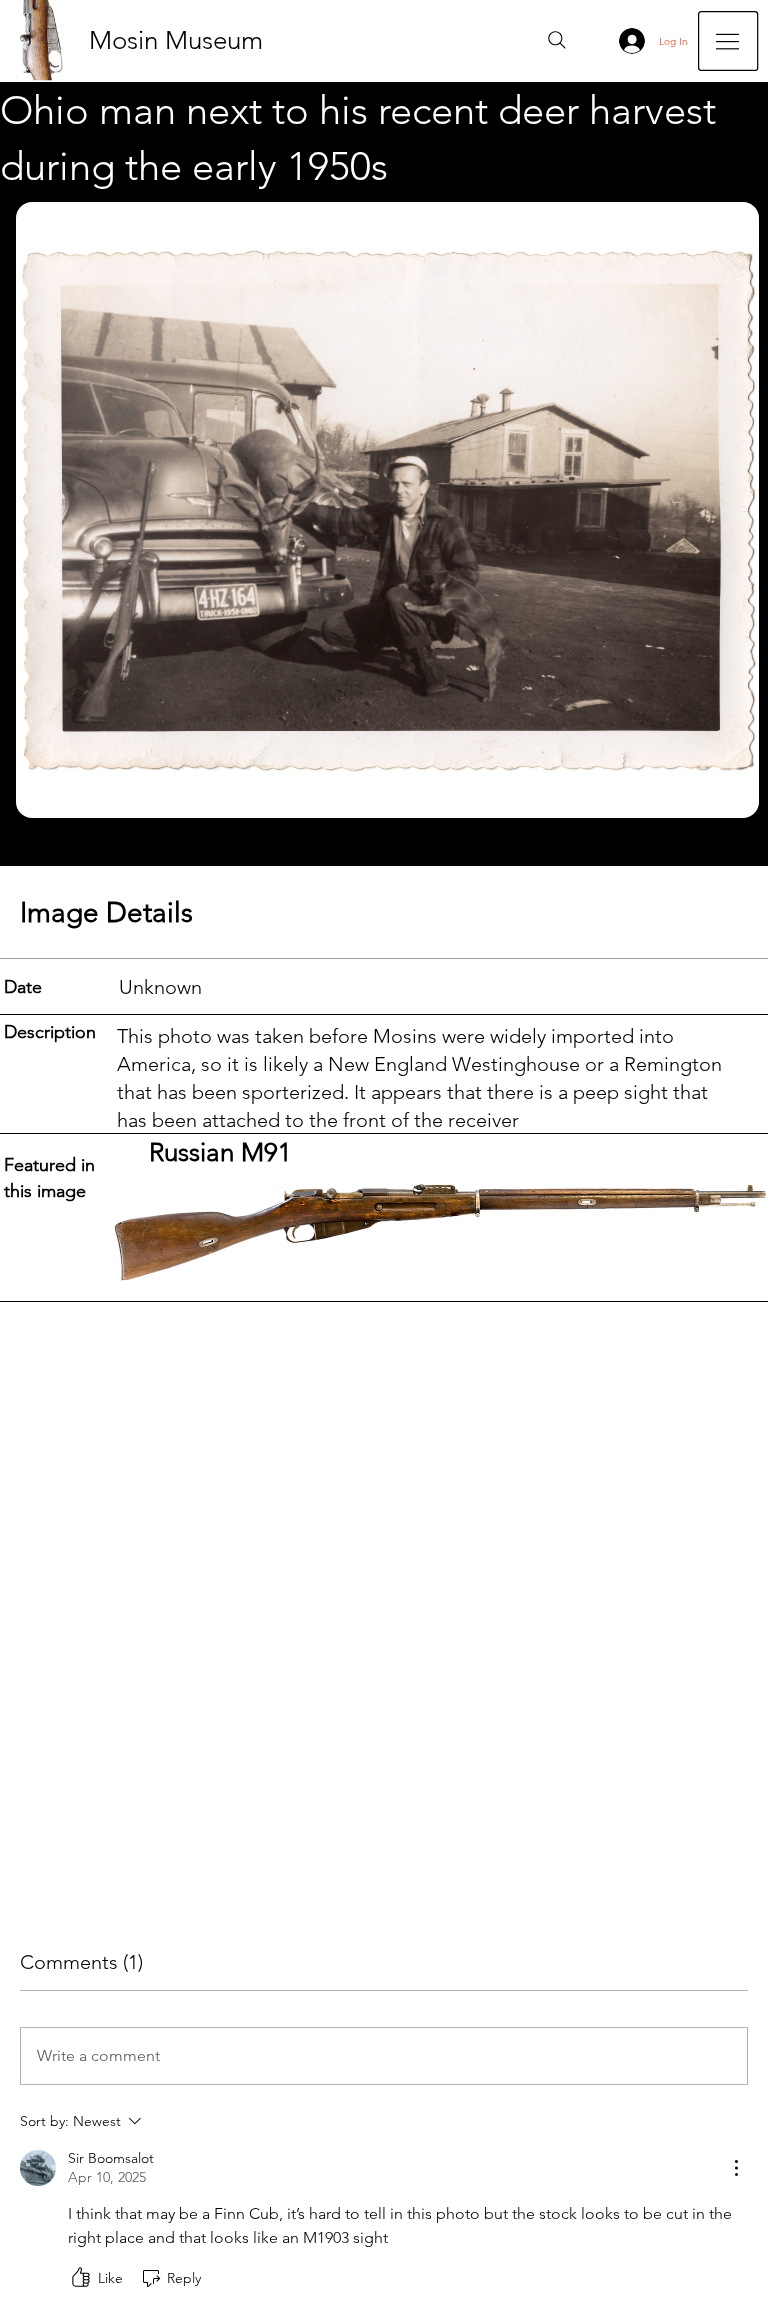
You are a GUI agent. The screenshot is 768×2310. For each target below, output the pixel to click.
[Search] (557, 40)
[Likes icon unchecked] (81, 2278)
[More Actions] (736, 2168)
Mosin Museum (176, 40)
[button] (728, 41)
